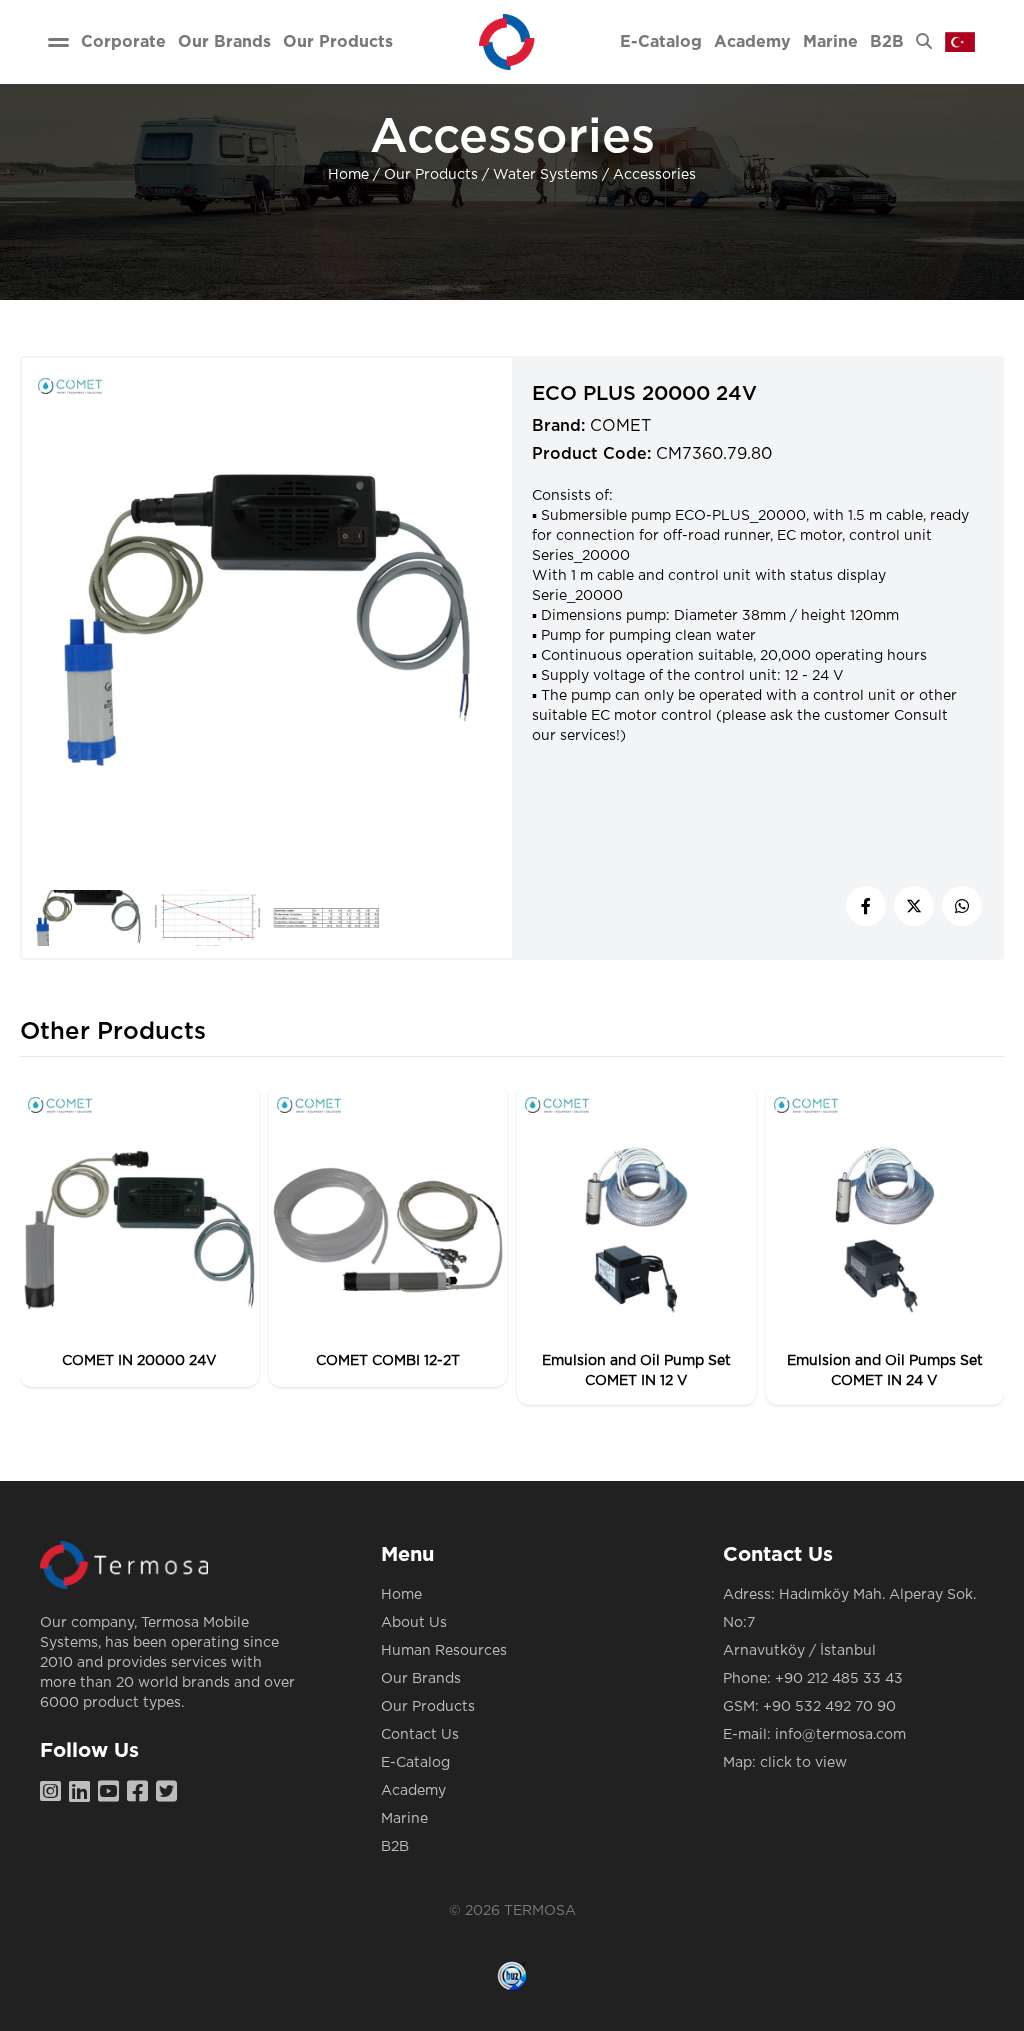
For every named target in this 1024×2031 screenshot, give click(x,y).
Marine (404, 1819)
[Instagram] (54, 1793)
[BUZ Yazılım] (512, 1976)
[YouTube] (112, 1793)
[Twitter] (170, 1793)
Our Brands (421, 1679)
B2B (395, 1847)
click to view (803, 1763)
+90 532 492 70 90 (829, 1707)
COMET (620, 426)
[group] (139, 1236)
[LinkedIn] (83, 1793)
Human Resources (444, 1651)
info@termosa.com (840, 1735)
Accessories (654, 175)
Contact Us (420, 1735)
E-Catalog (415, 1763)
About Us (414, 1623)
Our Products (431, 175)
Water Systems (545, 175)
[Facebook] (141, 1793)
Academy (413, 1791)
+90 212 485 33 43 (839, 1679)
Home (348, 175)
